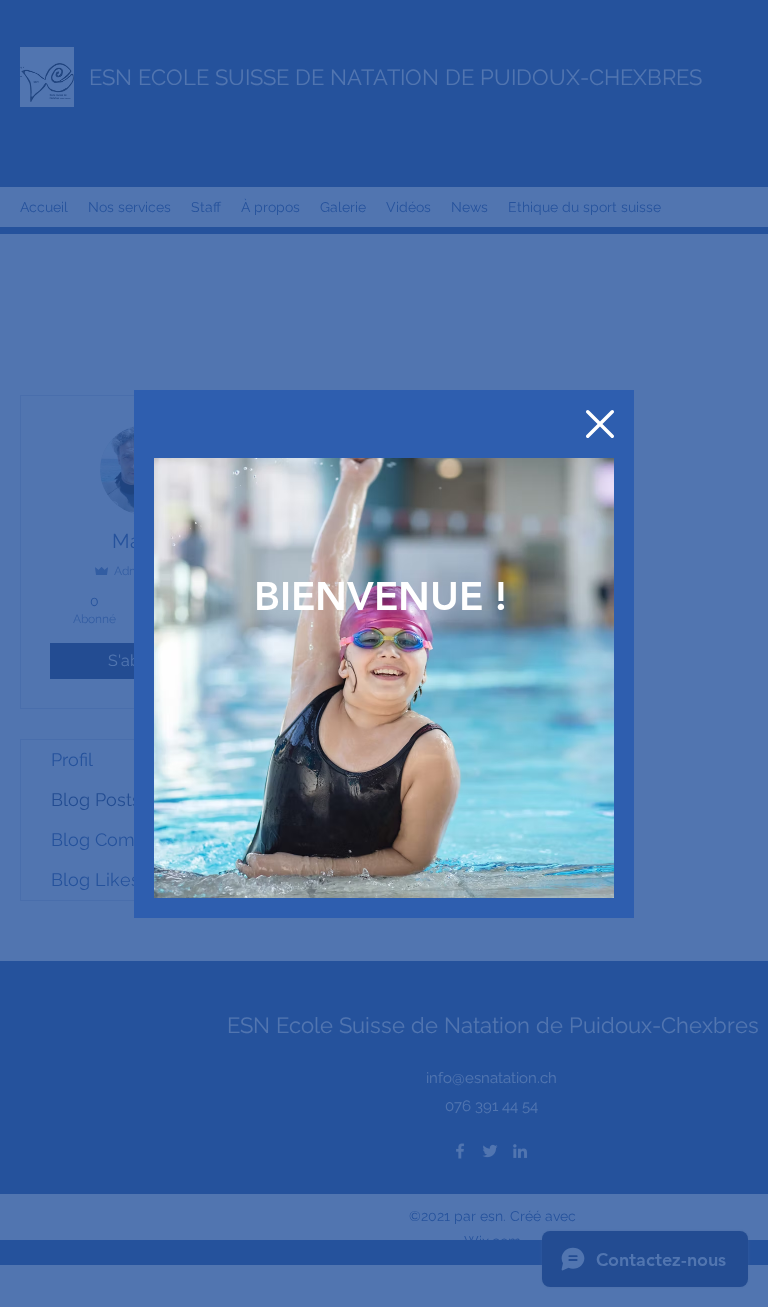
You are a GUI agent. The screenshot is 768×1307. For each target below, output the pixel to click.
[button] (600, 424)
